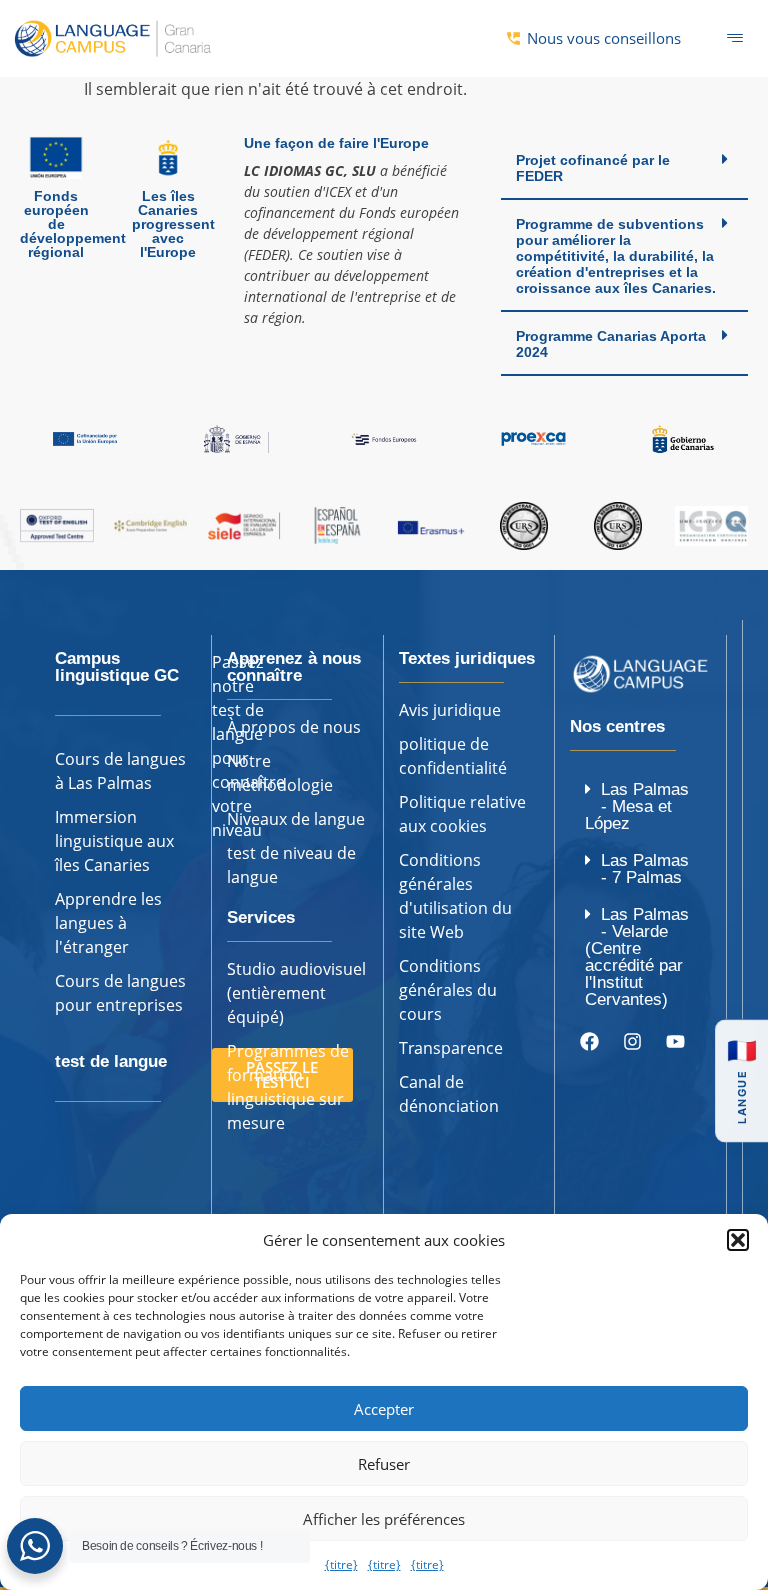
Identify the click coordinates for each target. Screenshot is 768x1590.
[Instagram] (632, 1042)
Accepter (384, 1409)
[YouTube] (675, 1042)
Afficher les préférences (384, 1519)
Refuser (384, 1464)
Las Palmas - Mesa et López (637, 806)
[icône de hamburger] (735, 39)
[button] (738, 1240)
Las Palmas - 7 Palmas (645, 869)
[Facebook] (589, 1042)
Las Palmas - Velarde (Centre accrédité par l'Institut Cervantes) (637, 957)
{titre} (341, 1564)
